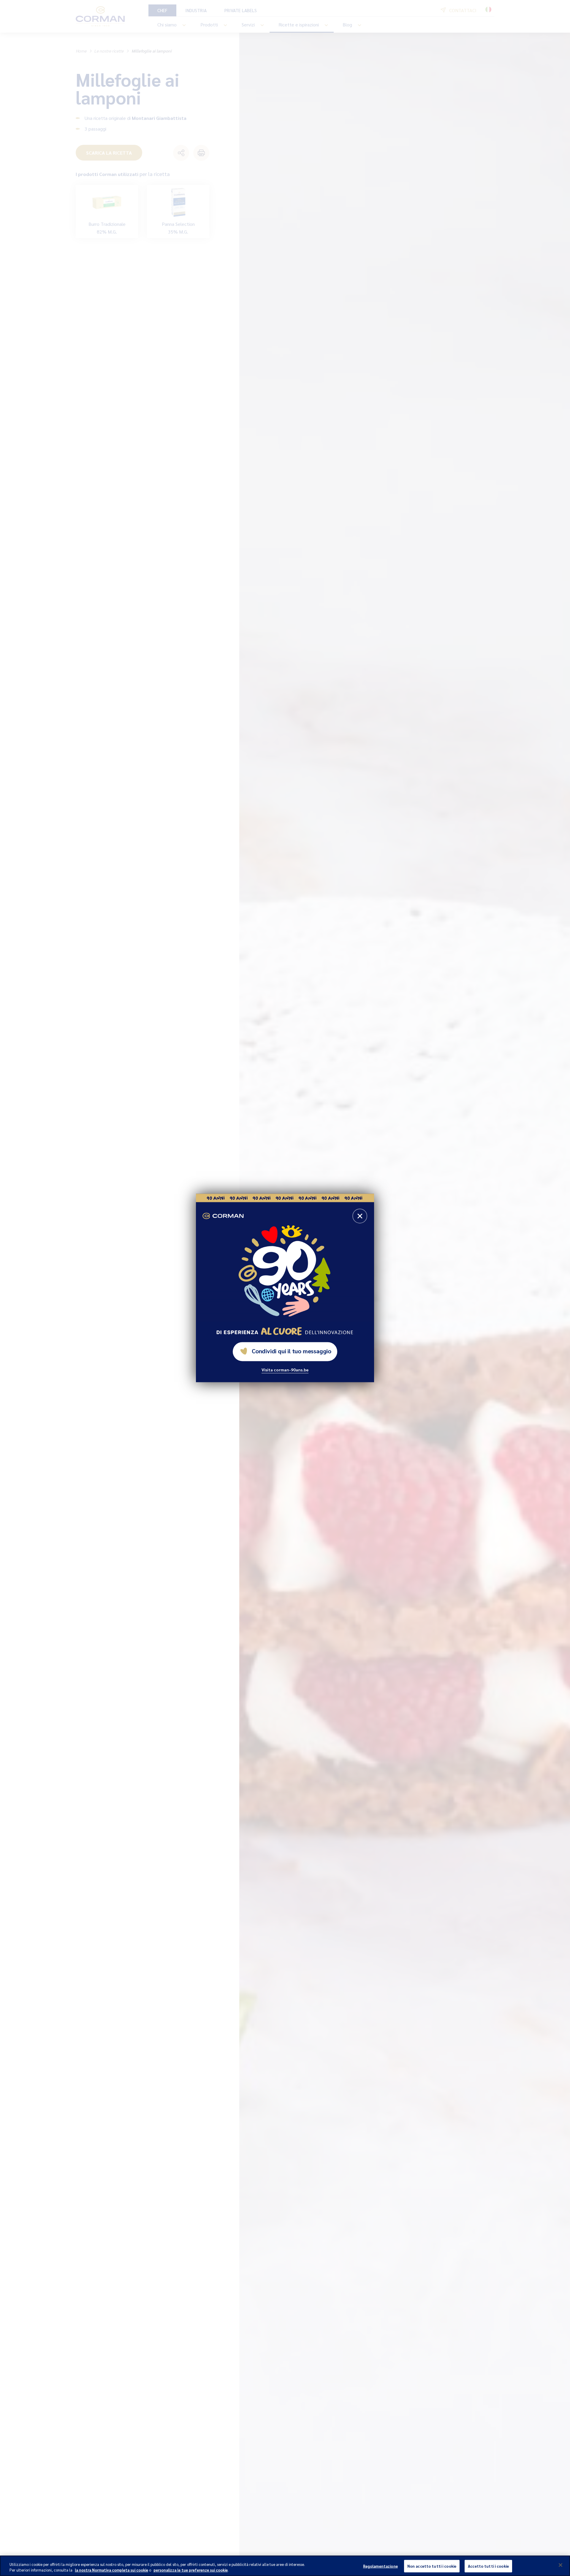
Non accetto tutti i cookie (432, 2566)
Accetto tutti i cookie (488, 2566)
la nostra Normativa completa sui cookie (111, 2570)
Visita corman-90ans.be (285, 1370)
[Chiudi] (560, 2565)
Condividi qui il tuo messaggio (292, 1351)
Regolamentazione (380, 2566)
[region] (285, 2566)
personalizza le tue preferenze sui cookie (191, 2570)
